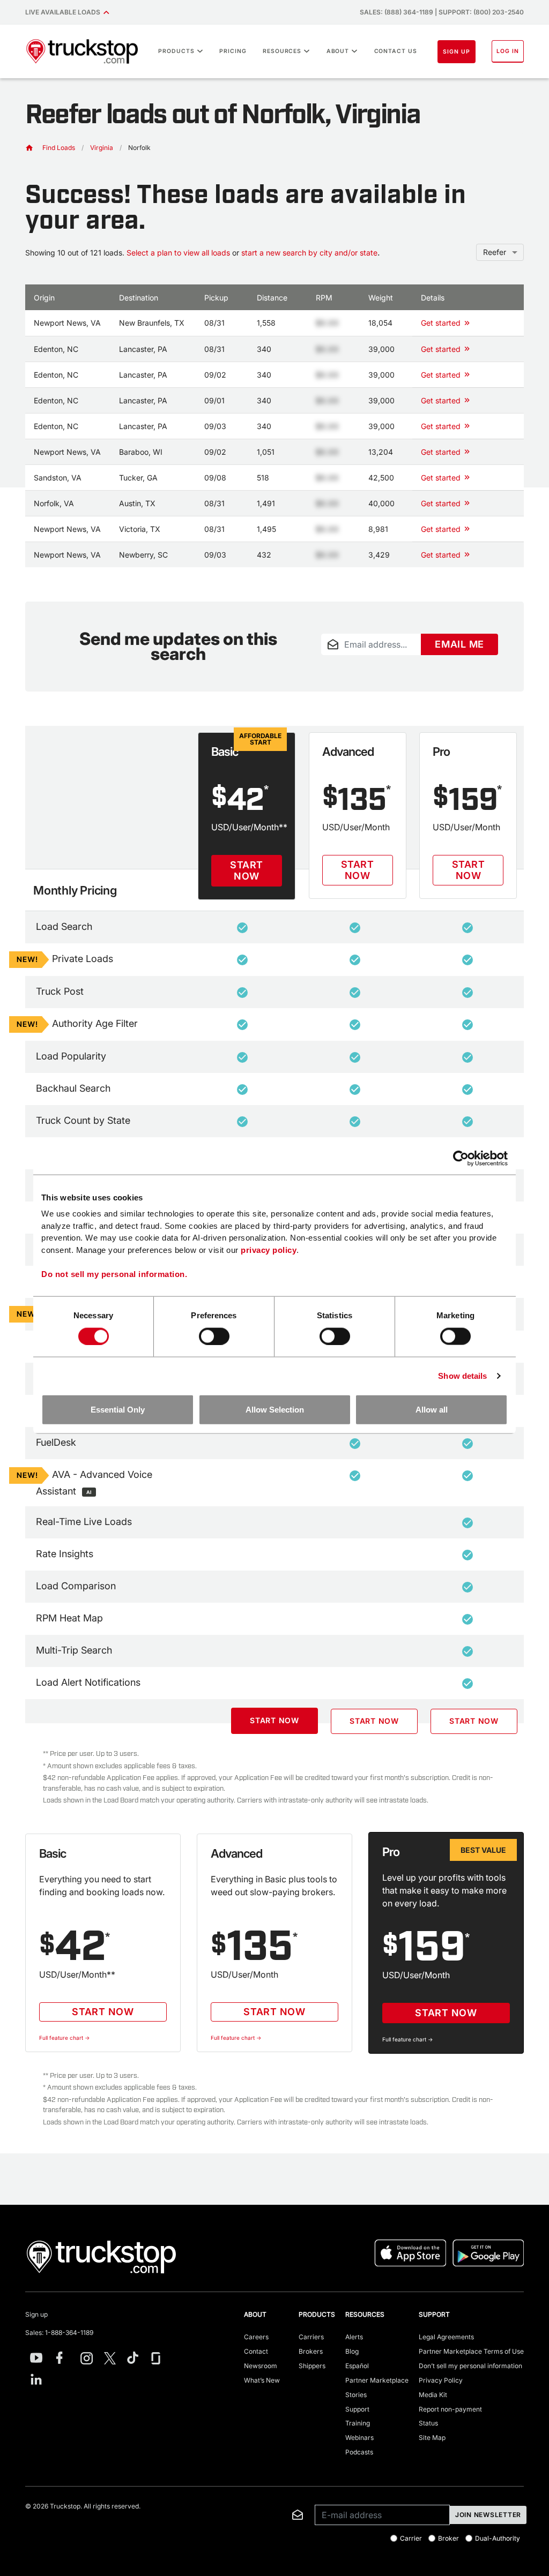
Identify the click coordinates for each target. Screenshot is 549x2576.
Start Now (247, 871)
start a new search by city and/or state (309, 253)
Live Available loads (64, 12)
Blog (352, 2351)
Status (428, 2423)
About (338, 51)
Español (357, 2366)
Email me (459, 644)
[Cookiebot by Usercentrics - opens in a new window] (461, 1158)
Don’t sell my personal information (470, 2366)
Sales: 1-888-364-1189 (59, 2333)
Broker (448, 2539)
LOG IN (508, 51)
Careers (256, 2337)
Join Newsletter (488, 2515)
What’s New (262, 2380)
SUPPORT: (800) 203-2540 (481, 12)
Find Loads (59, 148)
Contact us (396, 51)
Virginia (102, 148)
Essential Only (118, 1410)
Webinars (359, 2438)
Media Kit (433, 2395)
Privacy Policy (441, 2380)
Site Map (432, 2438)
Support (357, 2409)
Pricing (233, 51)
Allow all (432, 1410)
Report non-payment (450, 2409)
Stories (356, 2395)
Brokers (311, 2351)
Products (176, 51)
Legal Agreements (446, 2337)
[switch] (214, 1336)
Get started (441, 323)
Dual (498, 2539)
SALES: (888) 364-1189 (396, 12)
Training (358, 2423)
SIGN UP (457, 52)
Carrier (411, 2539)
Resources (282, 51)
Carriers (311, 2337)
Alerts (354, 2337)
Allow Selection (275, 1410)
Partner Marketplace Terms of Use (471, 2351)
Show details (462, 1375)
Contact (256, 2351)
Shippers (312, 2366)
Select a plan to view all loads (178, 253)
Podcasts (359, 2452)
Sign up (36, 2314)
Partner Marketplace (377, 2380)
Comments (338, 662)
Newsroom (261, 2366)
